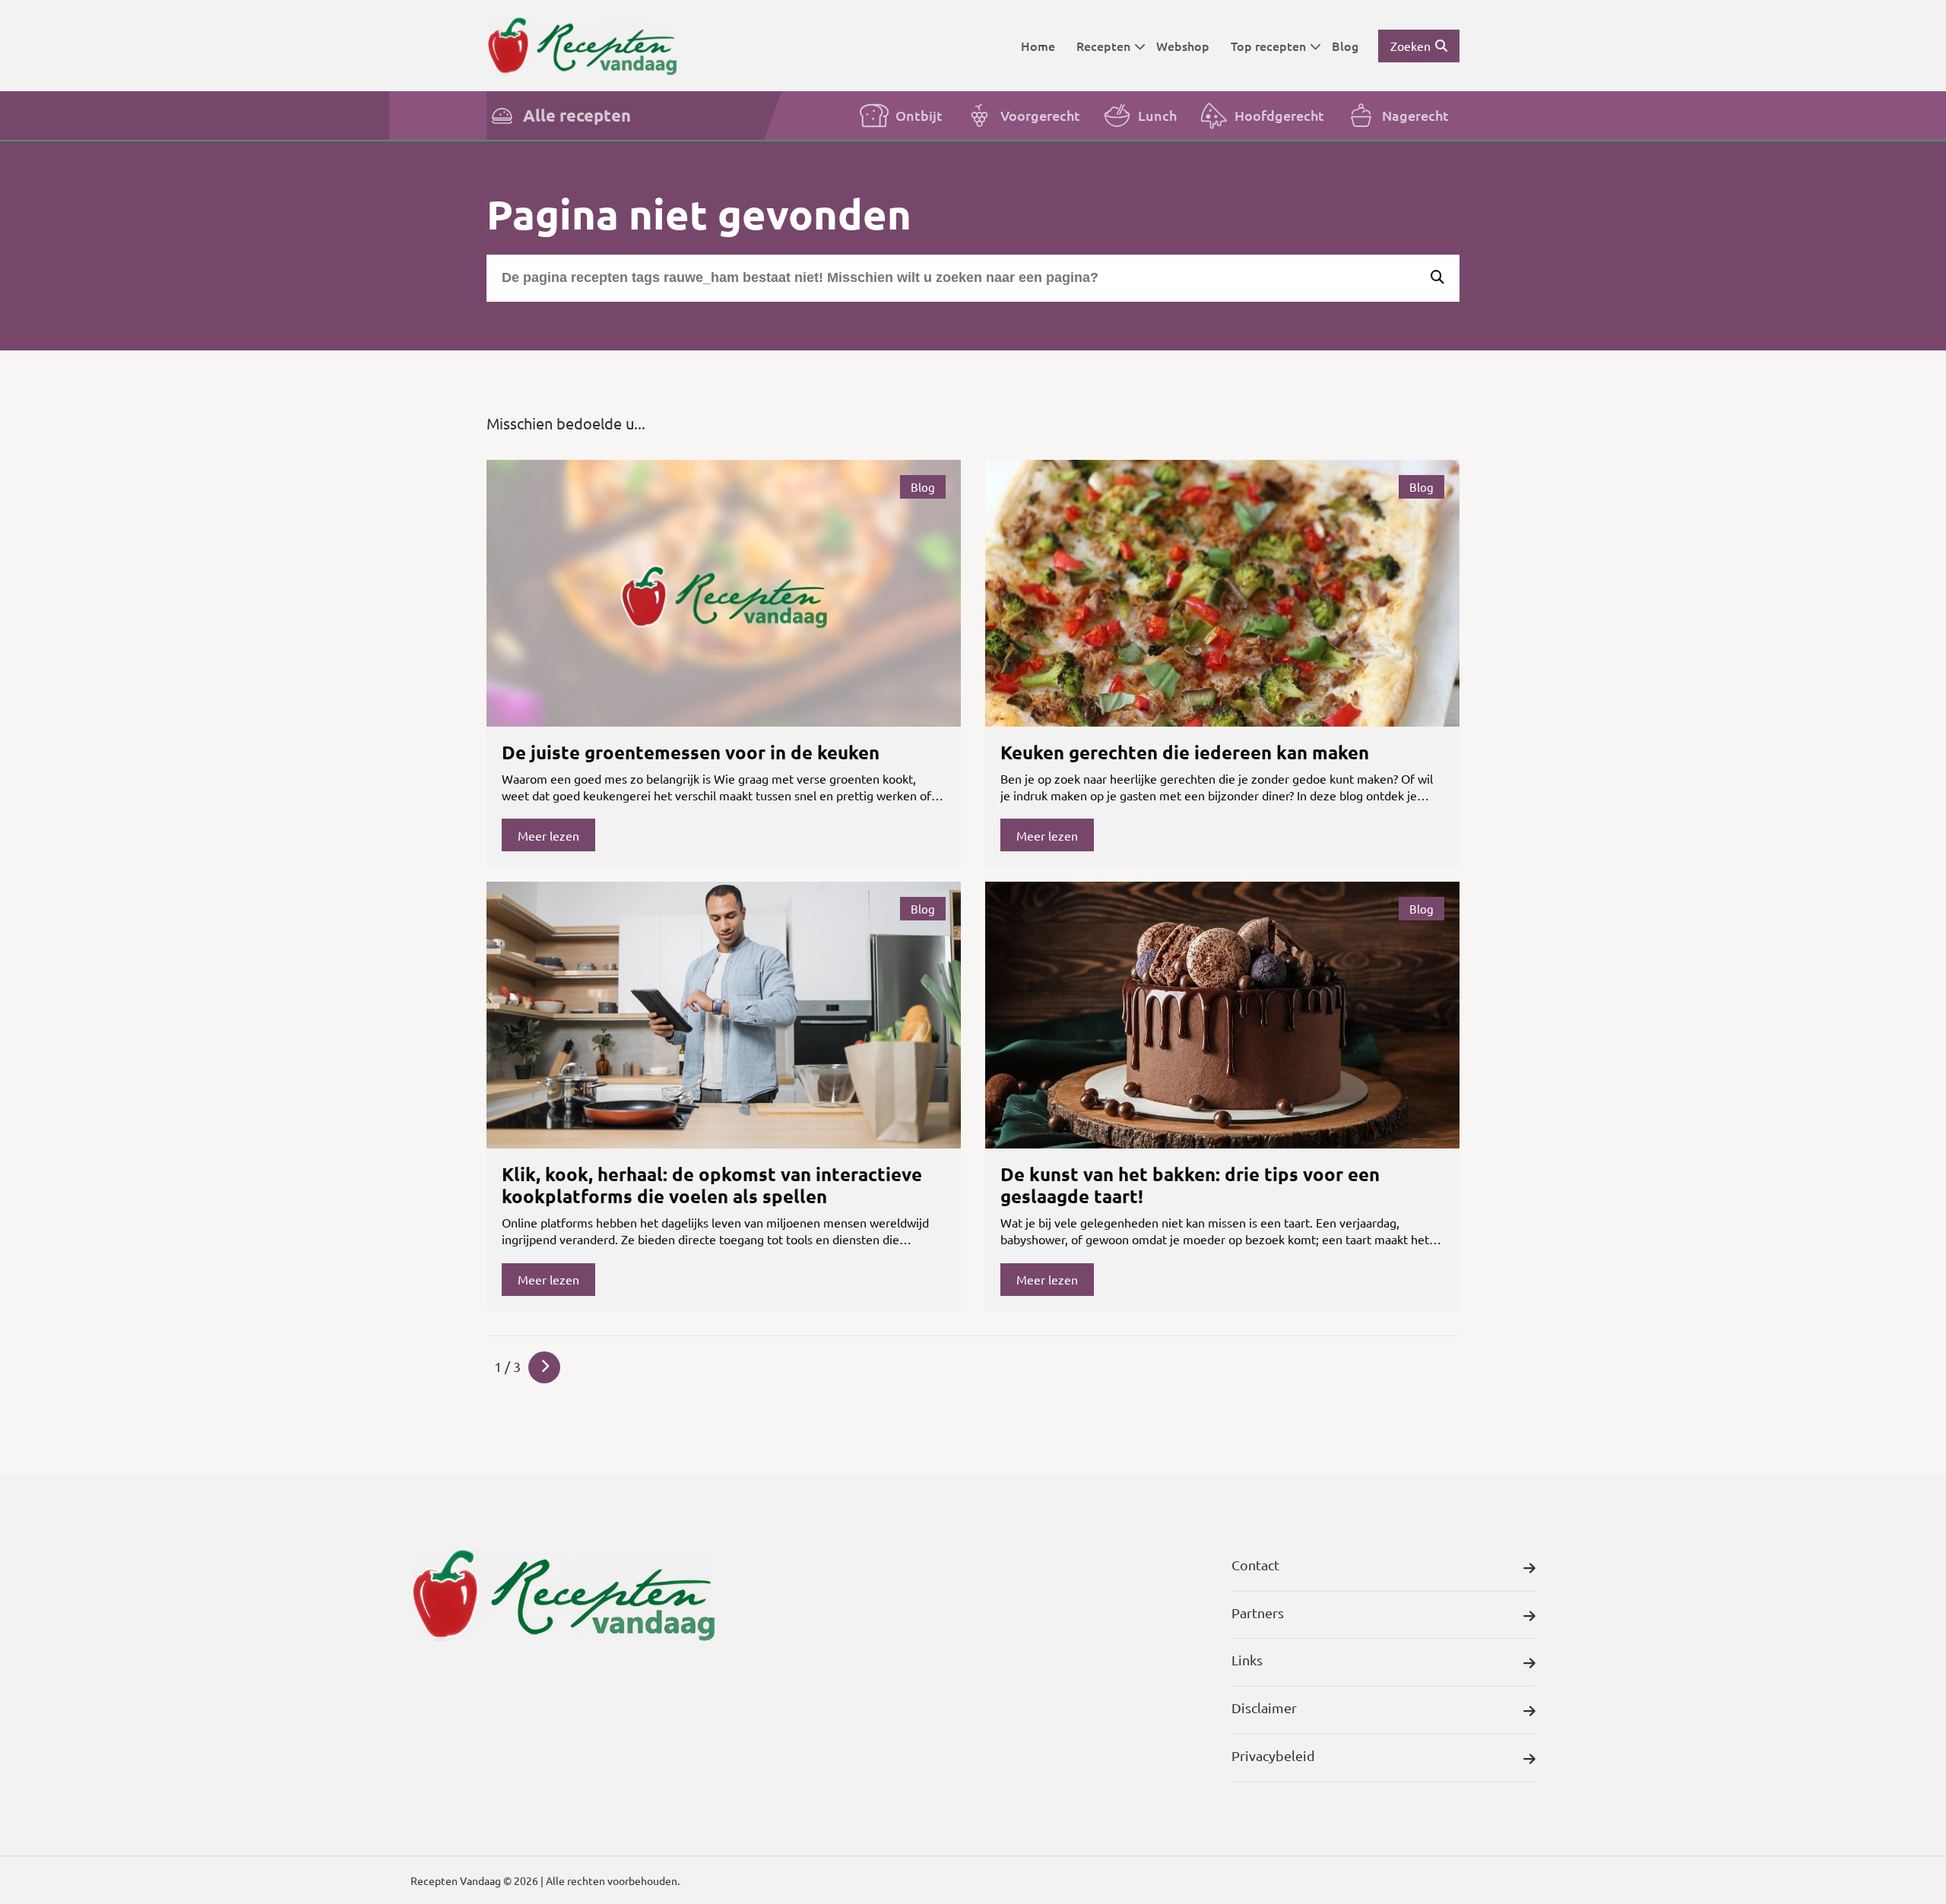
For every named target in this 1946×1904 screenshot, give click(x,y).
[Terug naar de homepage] (582, 45)
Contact (1255, 1565)
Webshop (1183, 46)
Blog (1345, 46)
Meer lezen (548, 835)
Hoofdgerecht (1279, 115)
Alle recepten (577, 115)
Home (1038, 46)
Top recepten (1268, 46)
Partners (1258, 1613)
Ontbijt (919, 115)
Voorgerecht (1040, 115)
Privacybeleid (1273, 1755)
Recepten (1103, 46)
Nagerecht (1415, 115)
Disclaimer (1264, 1708)
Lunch (1157, 115)
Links (1247, 1660)
